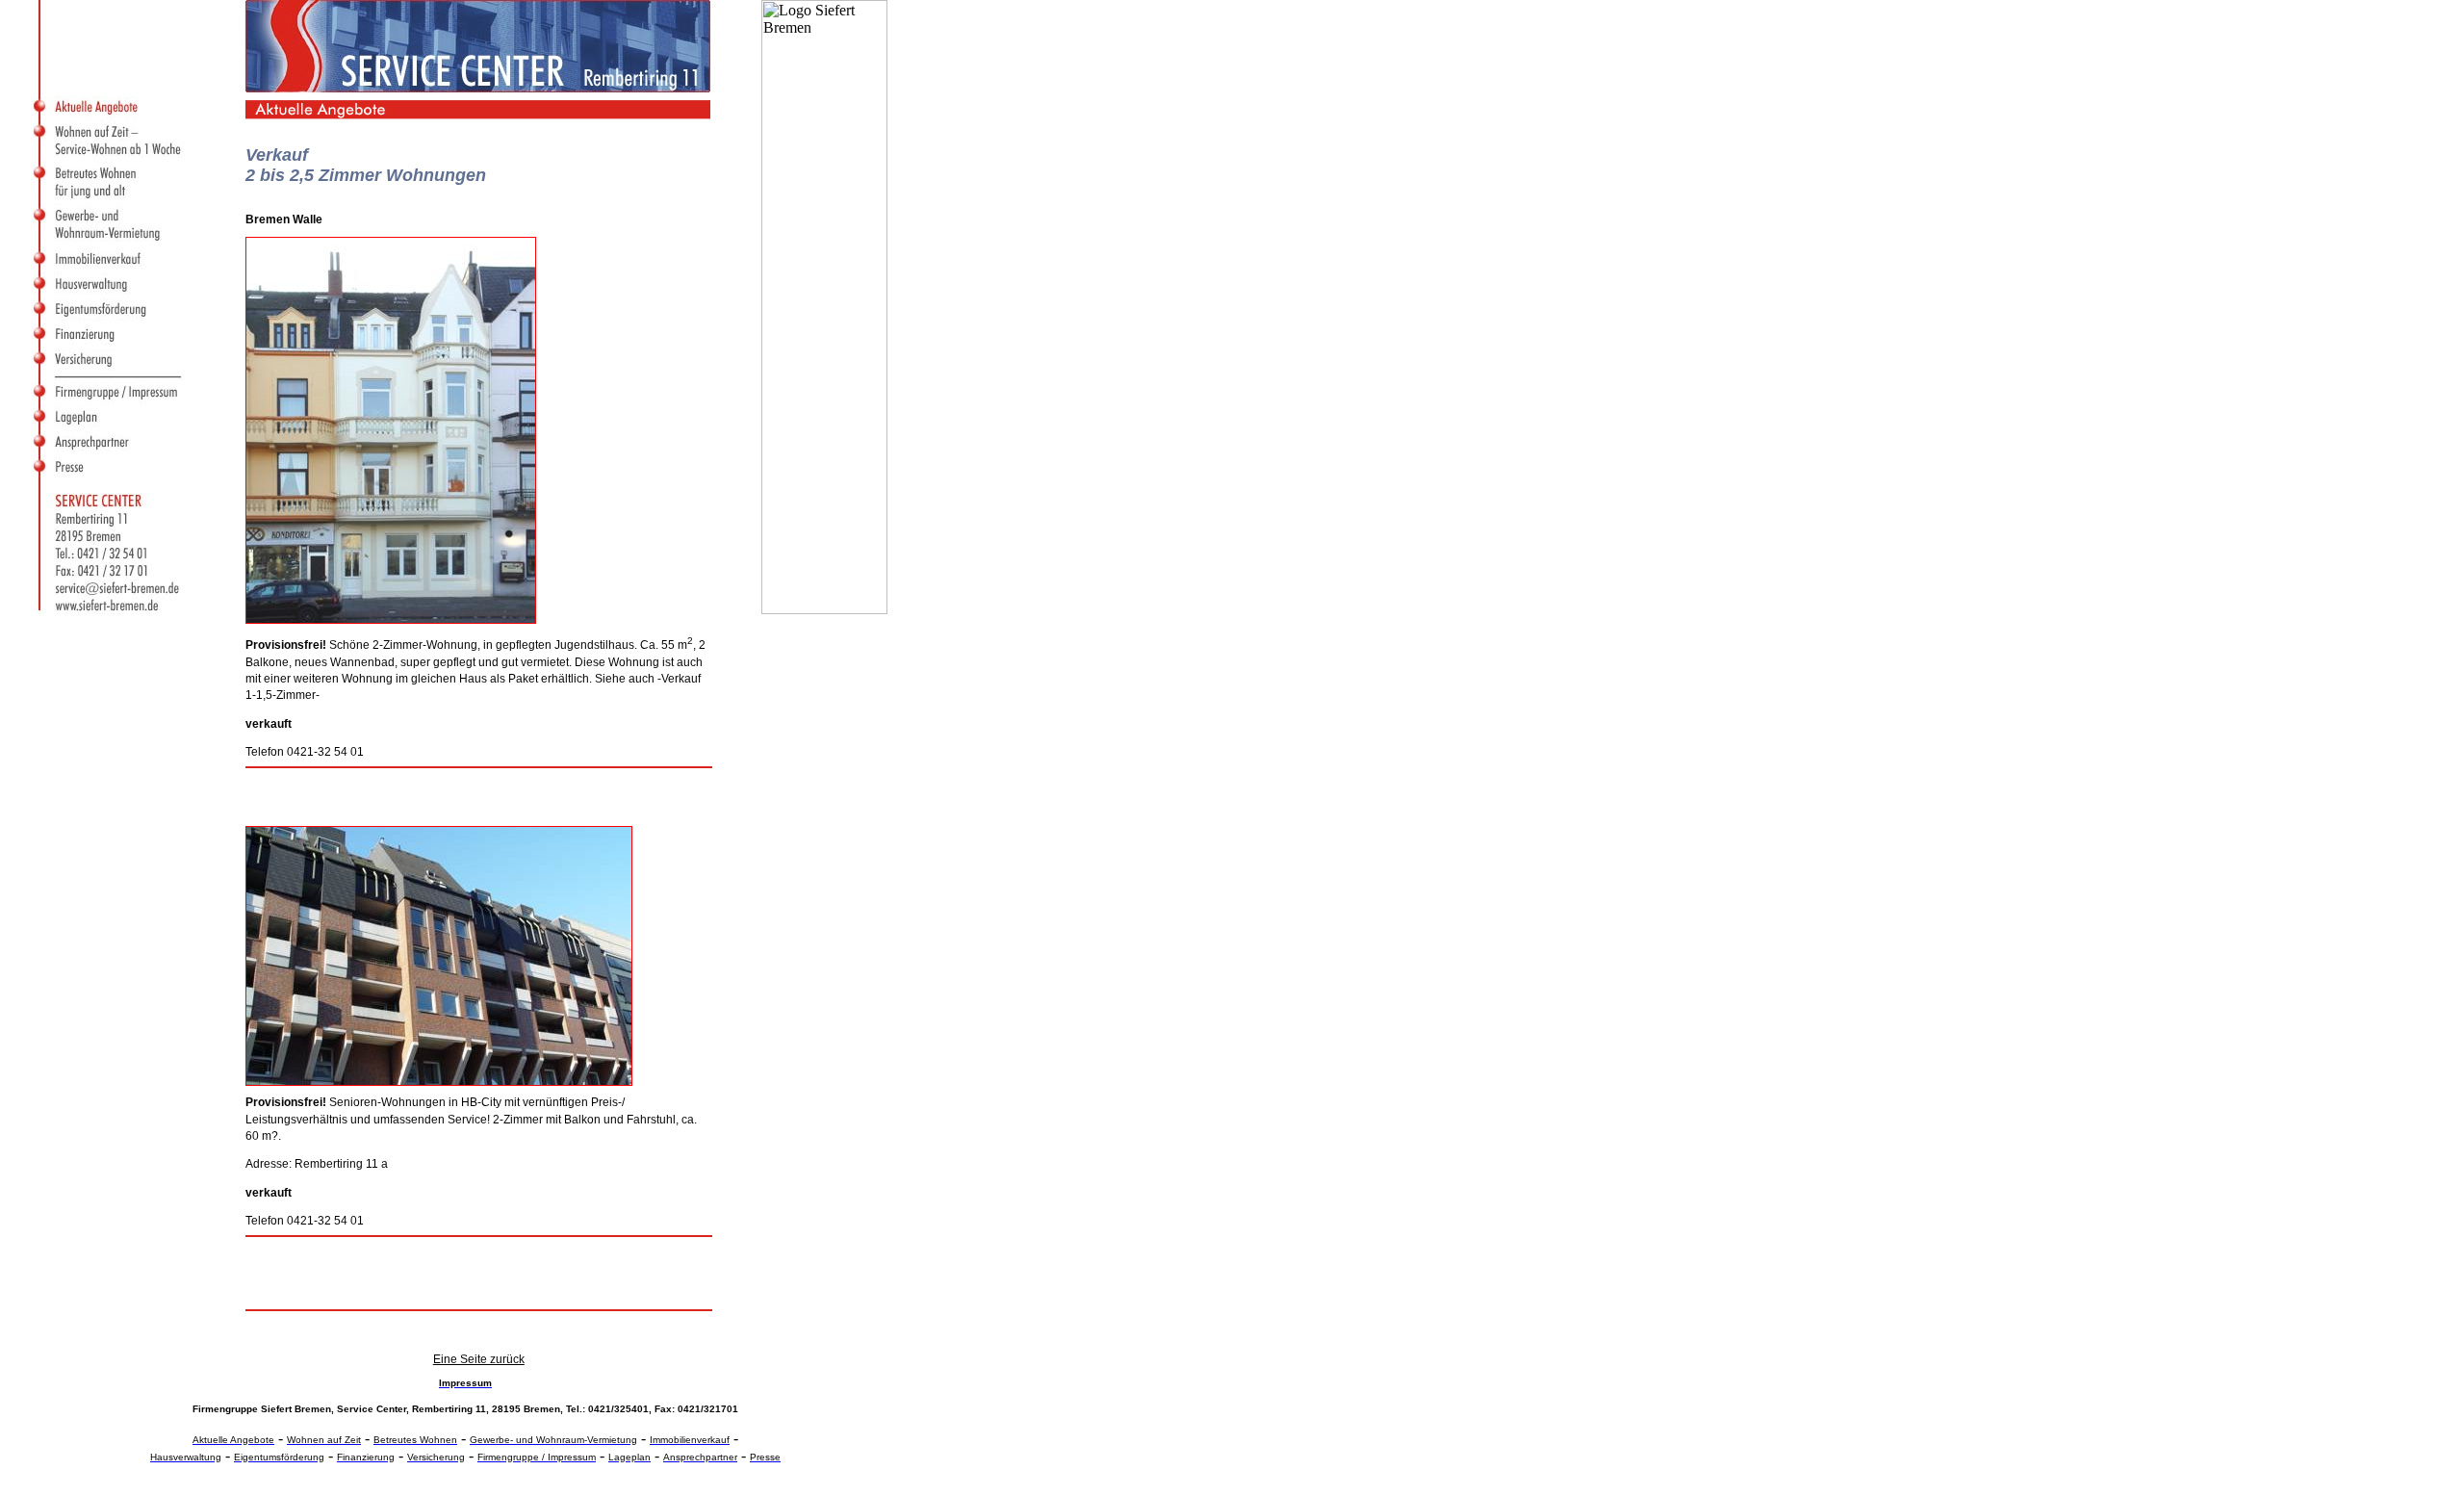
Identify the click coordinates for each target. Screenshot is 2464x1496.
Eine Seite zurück (479, 1359)
